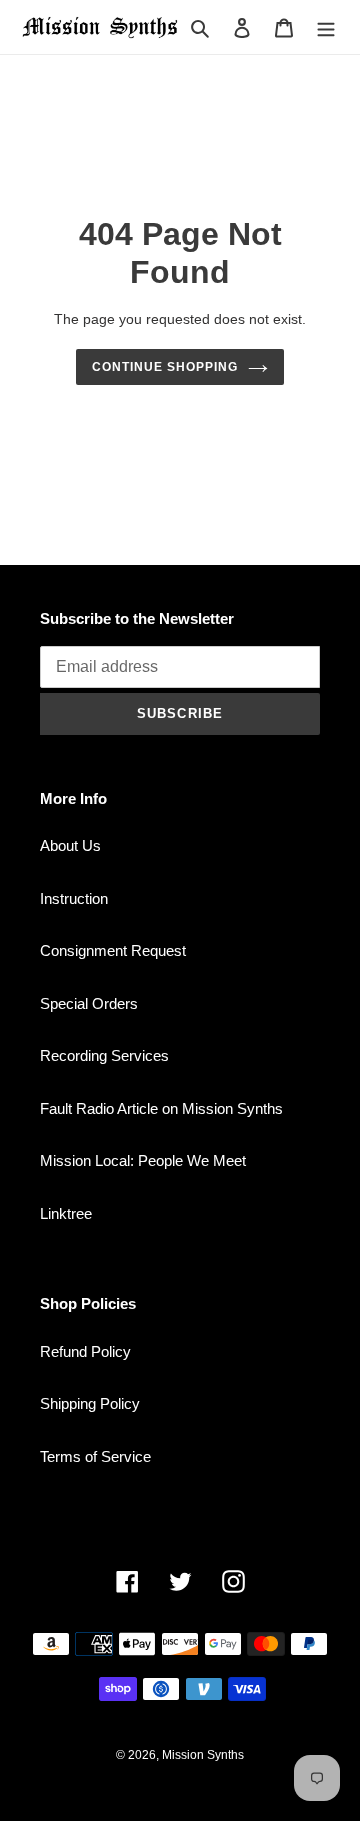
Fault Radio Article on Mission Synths (161, 1108)
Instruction (74, 898)
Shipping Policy (90, 1403)
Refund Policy (85, 1351)
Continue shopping (165, 367)
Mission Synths (203, 1755)
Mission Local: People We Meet (143, 1160)
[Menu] (326, 27)
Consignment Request (113, 950)
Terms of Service (95, 1456)
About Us (70, 845)
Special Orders (89, 1003)
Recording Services (104, 1055)
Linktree (66, 1213)
